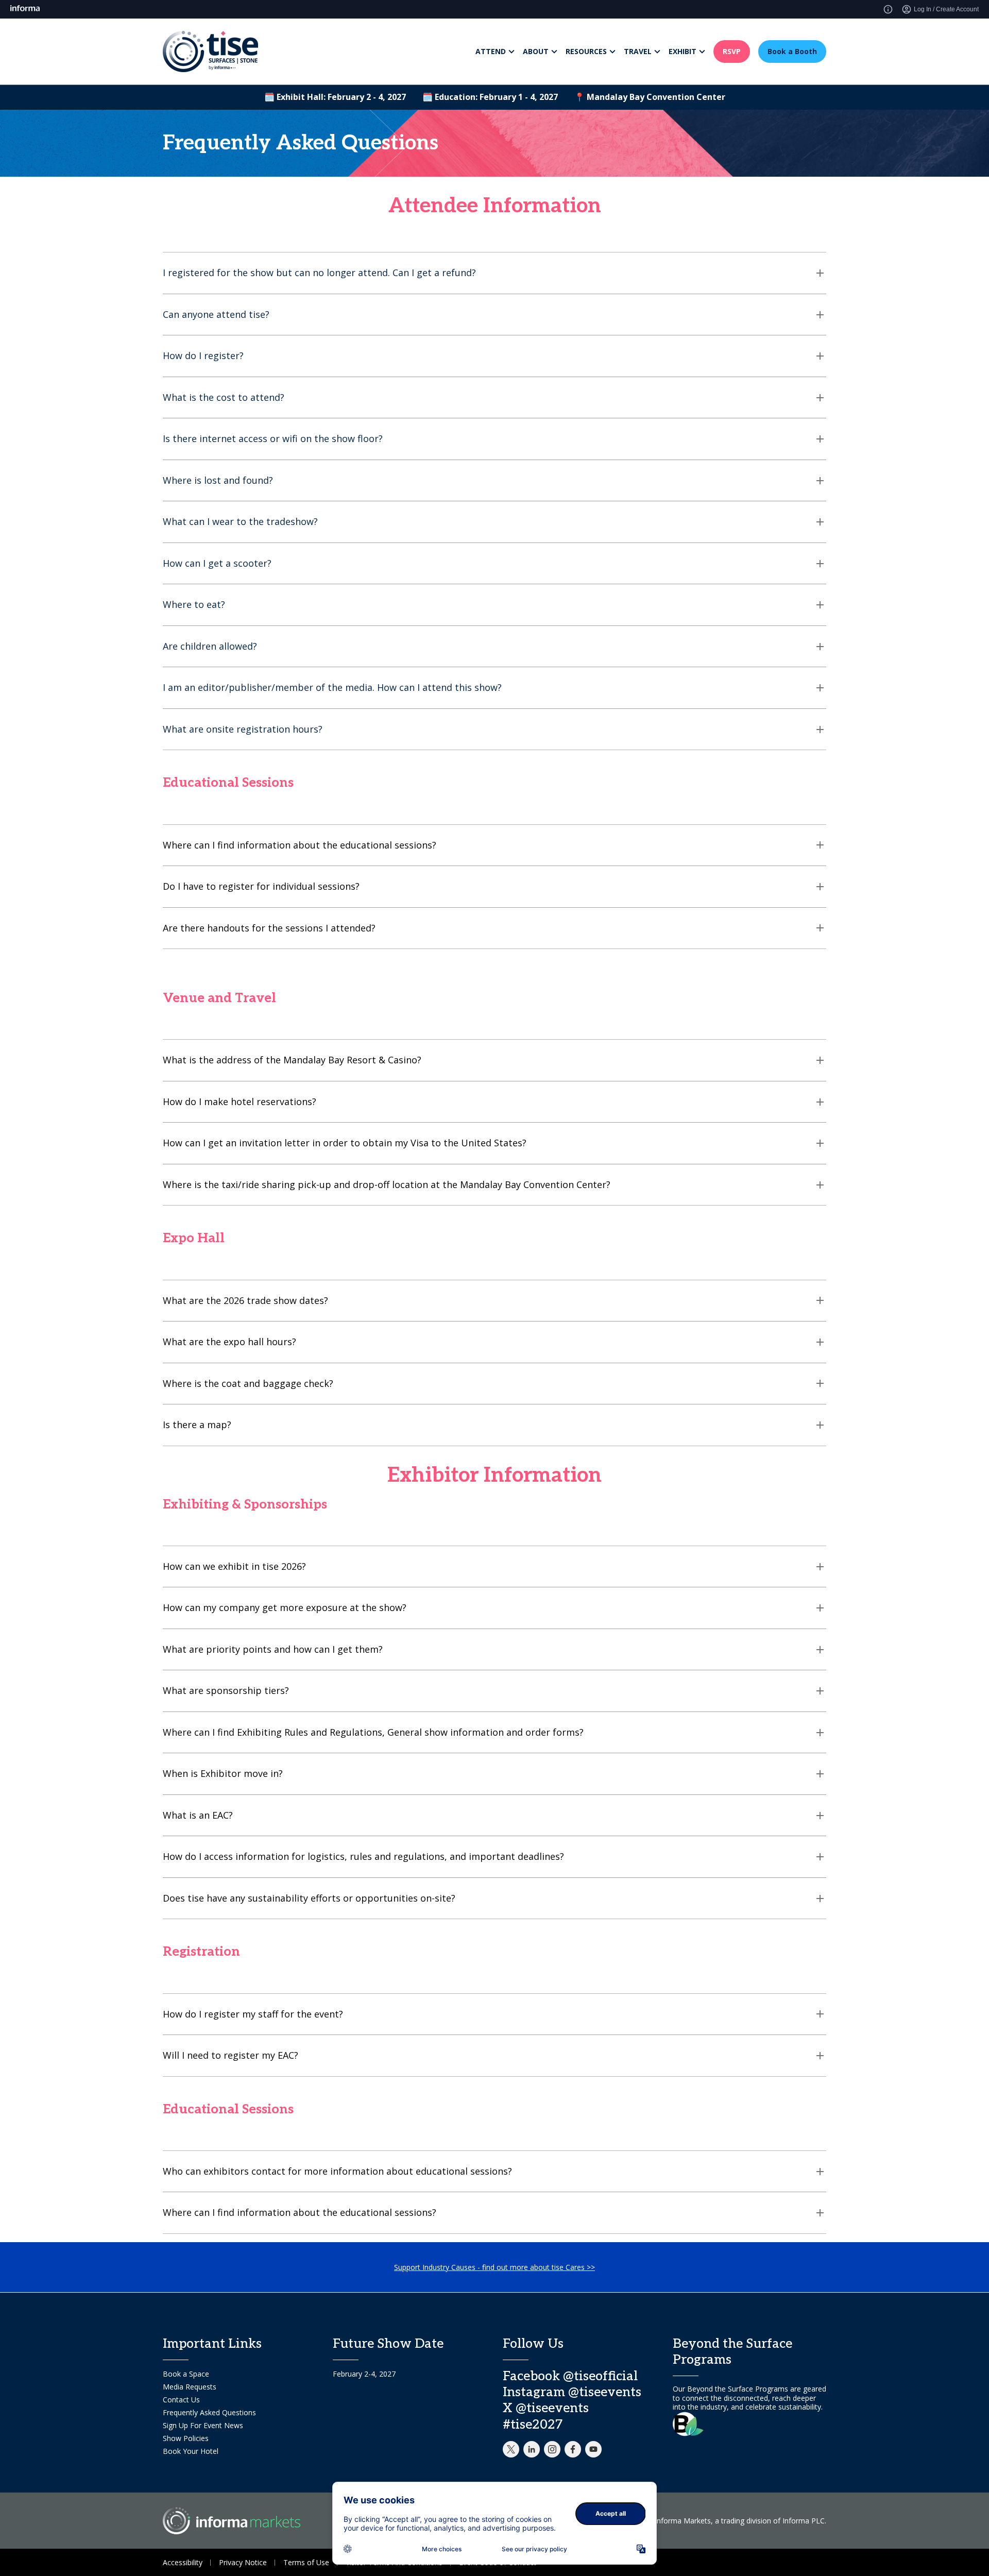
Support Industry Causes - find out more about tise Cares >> (494, 2267)
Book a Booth (792, 51)
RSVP (732, 51)
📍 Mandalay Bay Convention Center (650, 97)
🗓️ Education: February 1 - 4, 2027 (490, 97)
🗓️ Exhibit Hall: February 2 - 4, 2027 (335, 97)
